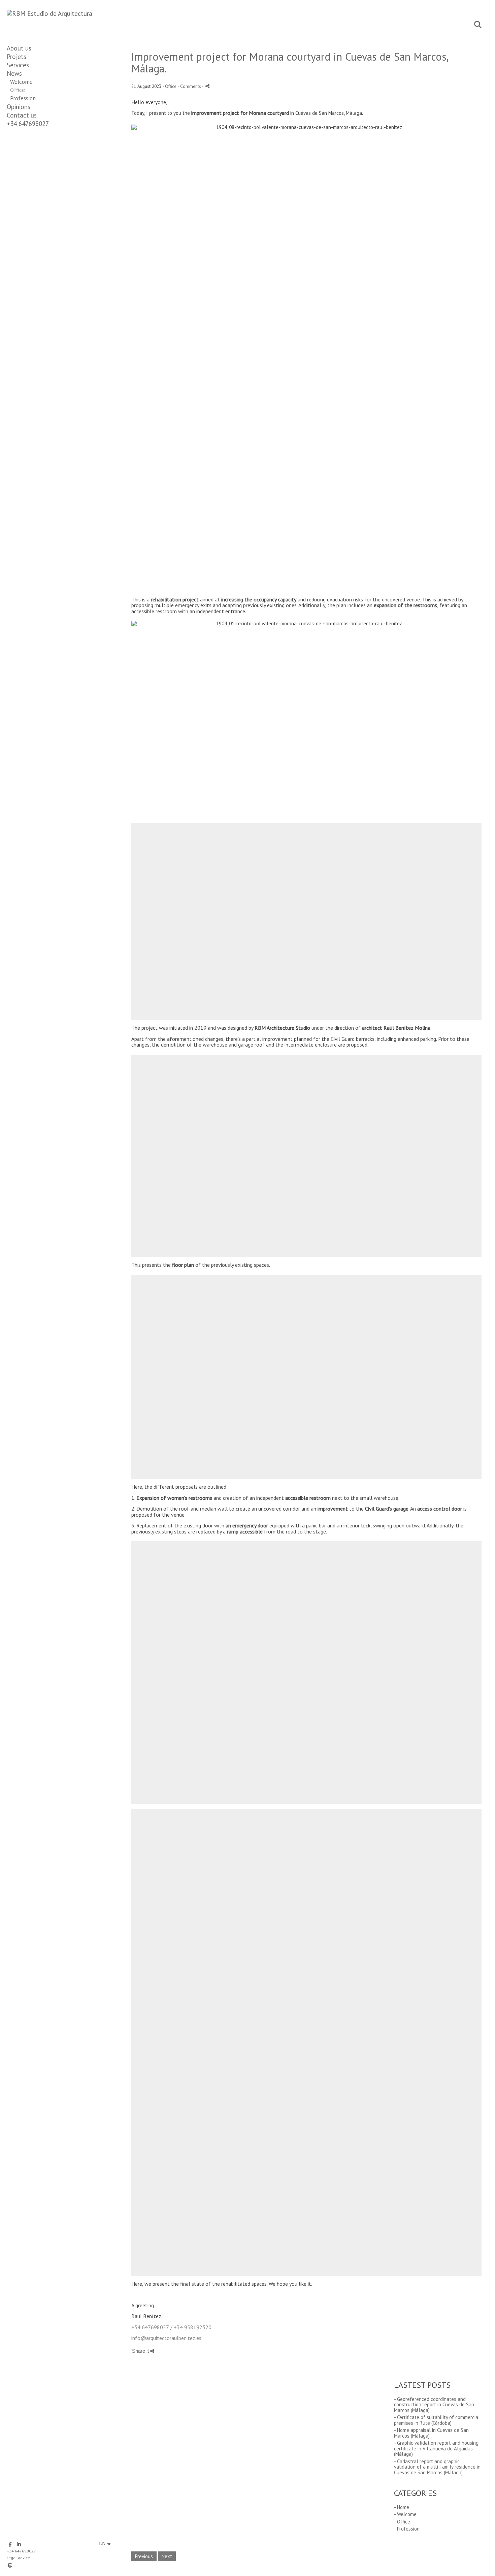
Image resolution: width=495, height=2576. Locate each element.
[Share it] (207, 86)
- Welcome (405, 2514)
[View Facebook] (10, 2544)
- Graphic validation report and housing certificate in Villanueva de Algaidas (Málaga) (436, 2448)
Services (18, 65)
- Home (402, 2507)
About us (19, 48)
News (14, 73)
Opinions (19, 107)
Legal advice (18, 2558)
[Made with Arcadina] (50, 2565)
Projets (16, 57)
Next (167, 2556)
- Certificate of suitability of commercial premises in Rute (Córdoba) (437, 2420)
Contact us (22, 115)
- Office (402, 2522)
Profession (23, 98)
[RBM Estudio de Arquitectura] (49, 13)
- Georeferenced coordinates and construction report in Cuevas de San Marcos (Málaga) (434, 2405)
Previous (144, 2556)
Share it (141, 2351)
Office (18, 90)
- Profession (407, 2529)
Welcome (21, 82)
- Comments (190, 86)
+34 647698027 (28, 124)
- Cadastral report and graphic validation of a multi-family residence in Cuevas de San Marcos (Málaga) (437, 2467)
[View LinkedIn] (19, 2544)
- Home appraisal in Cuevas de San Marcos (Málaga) (431, 2433)
